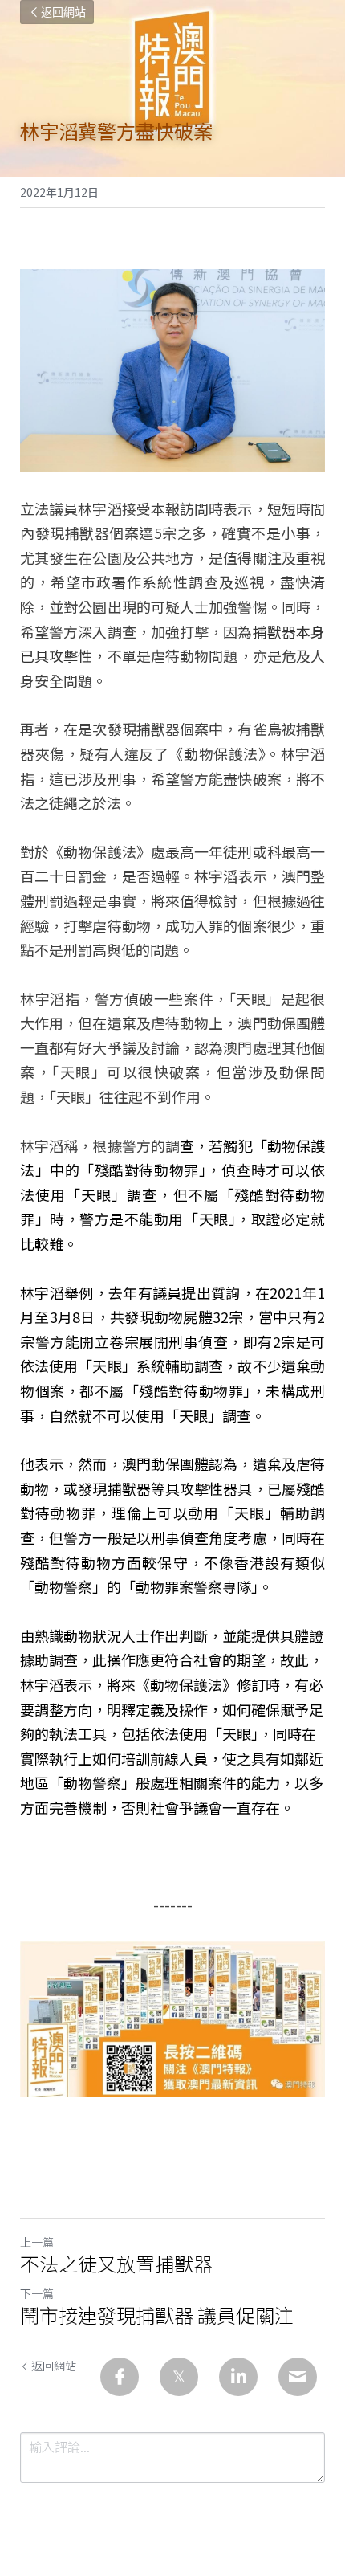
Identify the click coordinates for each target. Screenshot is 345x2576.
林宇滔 (216, 876)
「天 (199, 1219)
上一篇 (37, 2242)
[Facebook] (120, 2377)
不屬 (204, 1194)
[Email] (298, 2377)
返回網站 (63, 12)
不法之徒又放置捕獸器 (116, 2264)
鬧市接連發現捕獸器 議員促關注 (157, 2315)
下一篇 (37, 2293)
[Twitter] (179, 2377)
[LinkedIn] (238, 2377)
